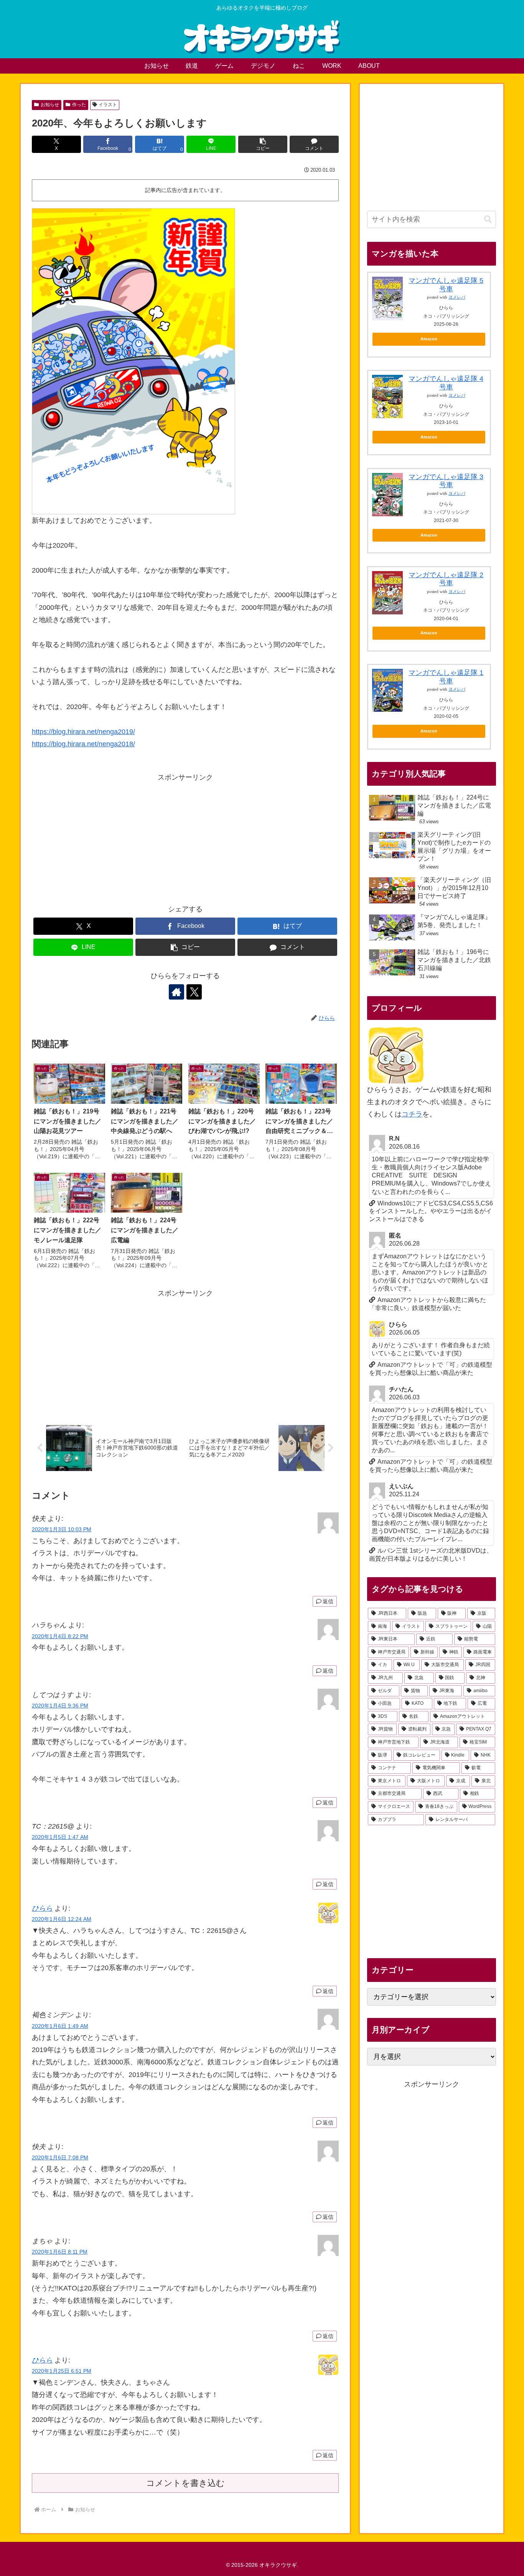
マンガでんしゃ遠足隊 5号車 (446, 285)
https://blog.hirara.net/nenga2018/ (83, 744)
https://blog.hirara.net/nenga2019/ (83, 732)
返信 (328, 1601)
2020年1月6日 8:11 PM (60, 2252)
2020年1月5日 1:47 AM (60, 1837)
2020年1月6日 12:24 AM (62, 1919)
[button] (263, 144)
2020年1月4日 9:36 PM (60, 1706)
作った (79, 105)
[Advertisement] (185, 837)
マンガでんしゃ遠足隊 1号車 (446, 677)
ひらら (42, 1908)
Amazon (429, 339)
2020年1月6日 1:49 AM (60, 2026)
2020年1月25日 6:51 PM (62, 2371)
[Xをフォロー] (194, 992)
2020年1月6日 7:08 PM (60, 2157)
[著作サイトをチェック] (176, 992)
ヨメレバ (457, 297)
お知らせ (50, 105)
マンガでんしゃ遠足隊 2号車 (446, 579)
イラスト (108, 105)
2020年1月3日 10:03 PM (62, 1529)
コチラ (412, 1114)
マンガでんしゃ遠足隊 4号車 (446, 383)
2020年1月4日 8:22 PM (60, 1636)
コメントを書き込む (185, 2483)
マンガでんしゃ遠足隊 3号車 (446, 481)
